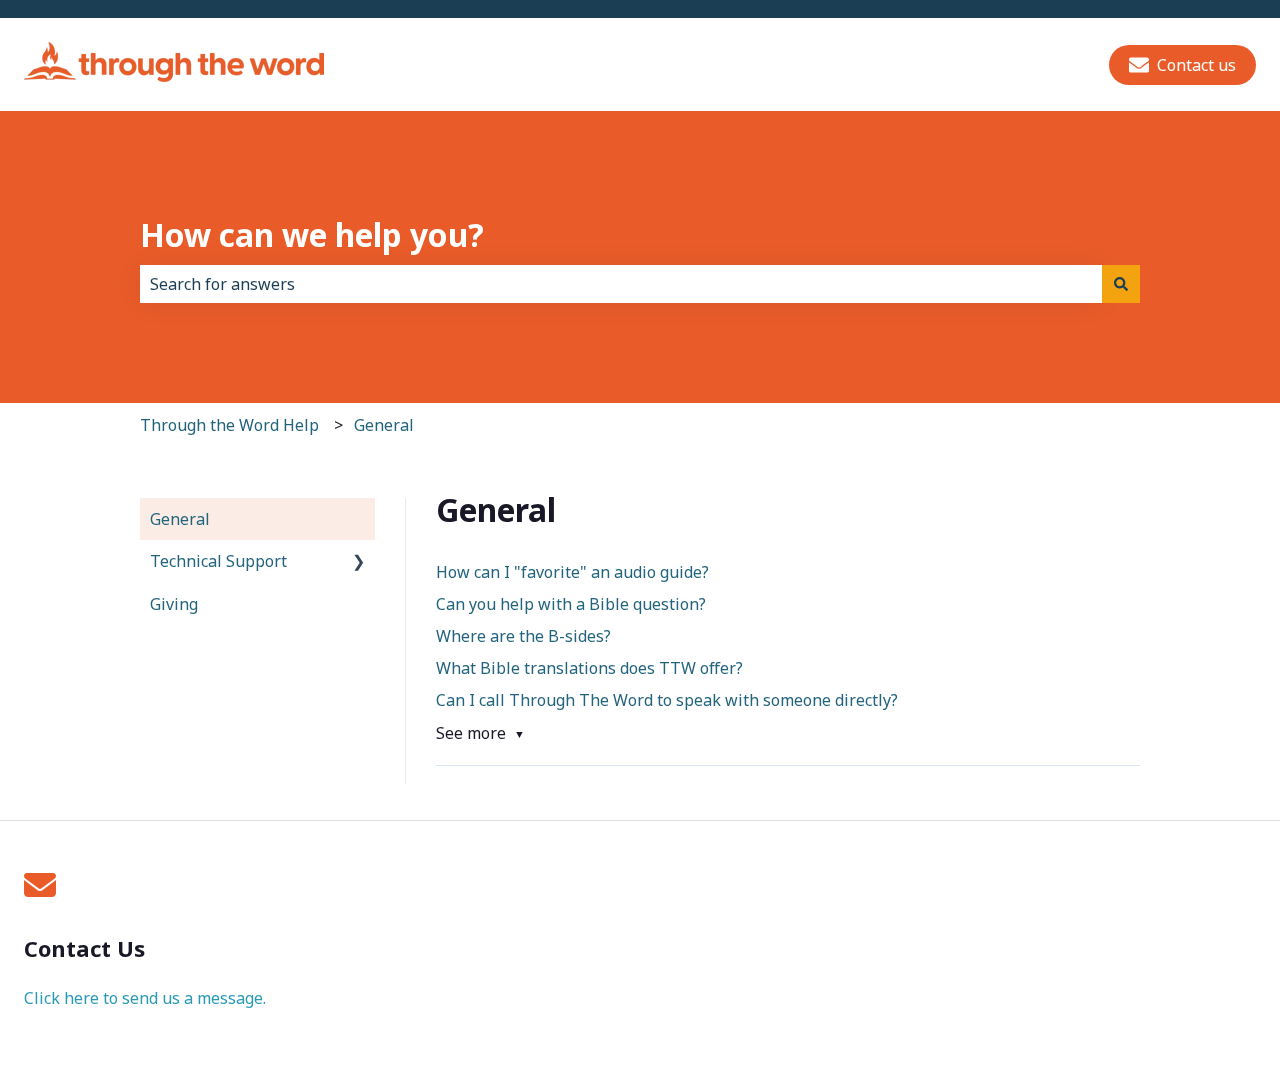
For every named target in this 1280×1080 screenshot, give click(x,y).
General (384, 425)
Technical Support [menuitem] (218, 561)
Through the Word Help (229, 425)
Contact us (1196, 65)
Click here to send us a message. (145, 998)
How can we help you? (312, 234)
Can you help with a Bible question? (571, 604)
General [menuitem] (180, 519)
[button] (359, 562)
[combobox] (621, 284)
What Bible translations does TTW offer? (589, 668)
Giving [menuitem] (174, 604)
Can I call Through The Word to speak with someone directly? (669, 700)
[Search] (1121, 284)
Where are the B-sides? (523, 636)
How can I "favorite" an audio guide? (572, 572)
